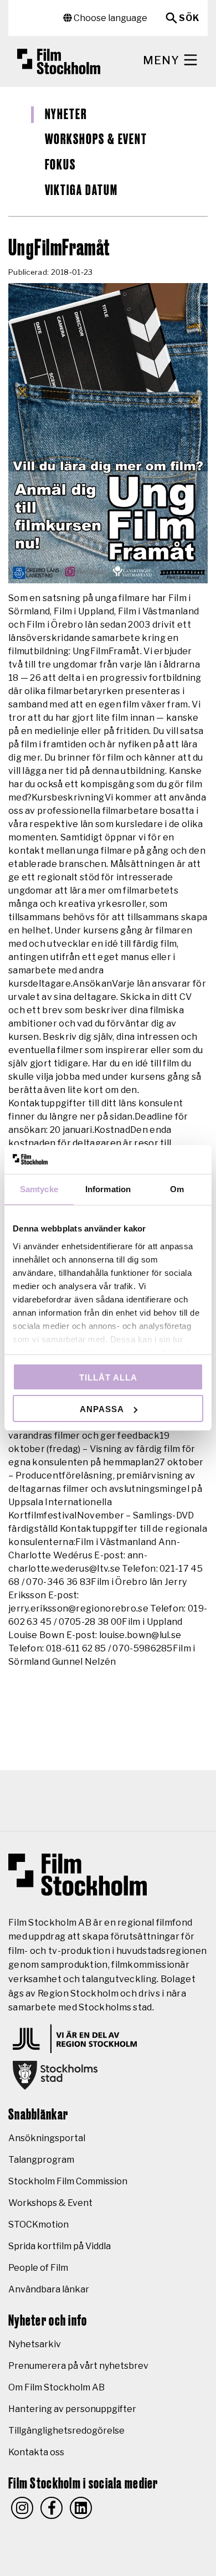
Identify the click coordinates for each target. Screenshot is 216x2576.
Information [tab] (108, 1189)
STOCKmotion (38, 2225)
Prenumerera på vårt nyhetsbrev (78, 2366)
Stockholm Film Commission (68, 2181)
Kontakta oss (36, 2452)
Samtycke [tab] (39, 1189)
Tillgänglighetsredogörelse (66, 2431)
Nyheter (66, 115)
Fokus (61, 165)
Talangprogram (41, 2160)
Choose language (110, 18)
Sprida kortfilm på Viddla (60, 2246)
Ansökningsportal (47, 2138)
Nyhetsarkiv (35, 2344)
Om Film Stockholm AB (56, 2387)
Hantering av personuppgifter (72, 2409)
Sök (189, 18)
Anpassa (102, 1409)
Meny (163, 60)
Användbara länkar (49, 2289)
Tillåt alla (108, 1377)
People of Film (38, 2268)
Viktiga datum (81, 191)
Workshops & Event (96, 140)
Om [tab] (177, 1189)
